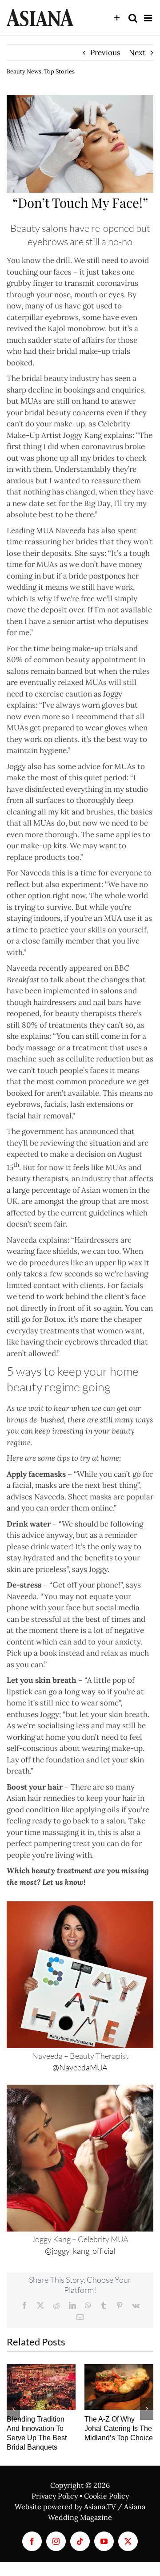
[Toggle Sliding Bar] (117, 18)
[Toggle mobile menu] (149, 18)
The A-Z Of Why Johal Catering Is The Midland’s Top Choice (119, 2428)
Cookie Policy (106, 2496)
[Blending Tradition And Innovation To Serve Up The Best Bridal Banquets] (41, 2387)
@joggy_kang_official (80, 2251)
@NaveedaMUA (80, 2067)
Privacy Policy (55, 2496)
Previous (105, 53)
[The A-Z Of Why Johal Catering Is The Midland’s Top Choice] (119, 2387)
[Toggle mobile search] (133, 18)
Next (137, 53)
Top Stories (59, 71)
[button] (13, 2409)
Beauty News (24, 71)
